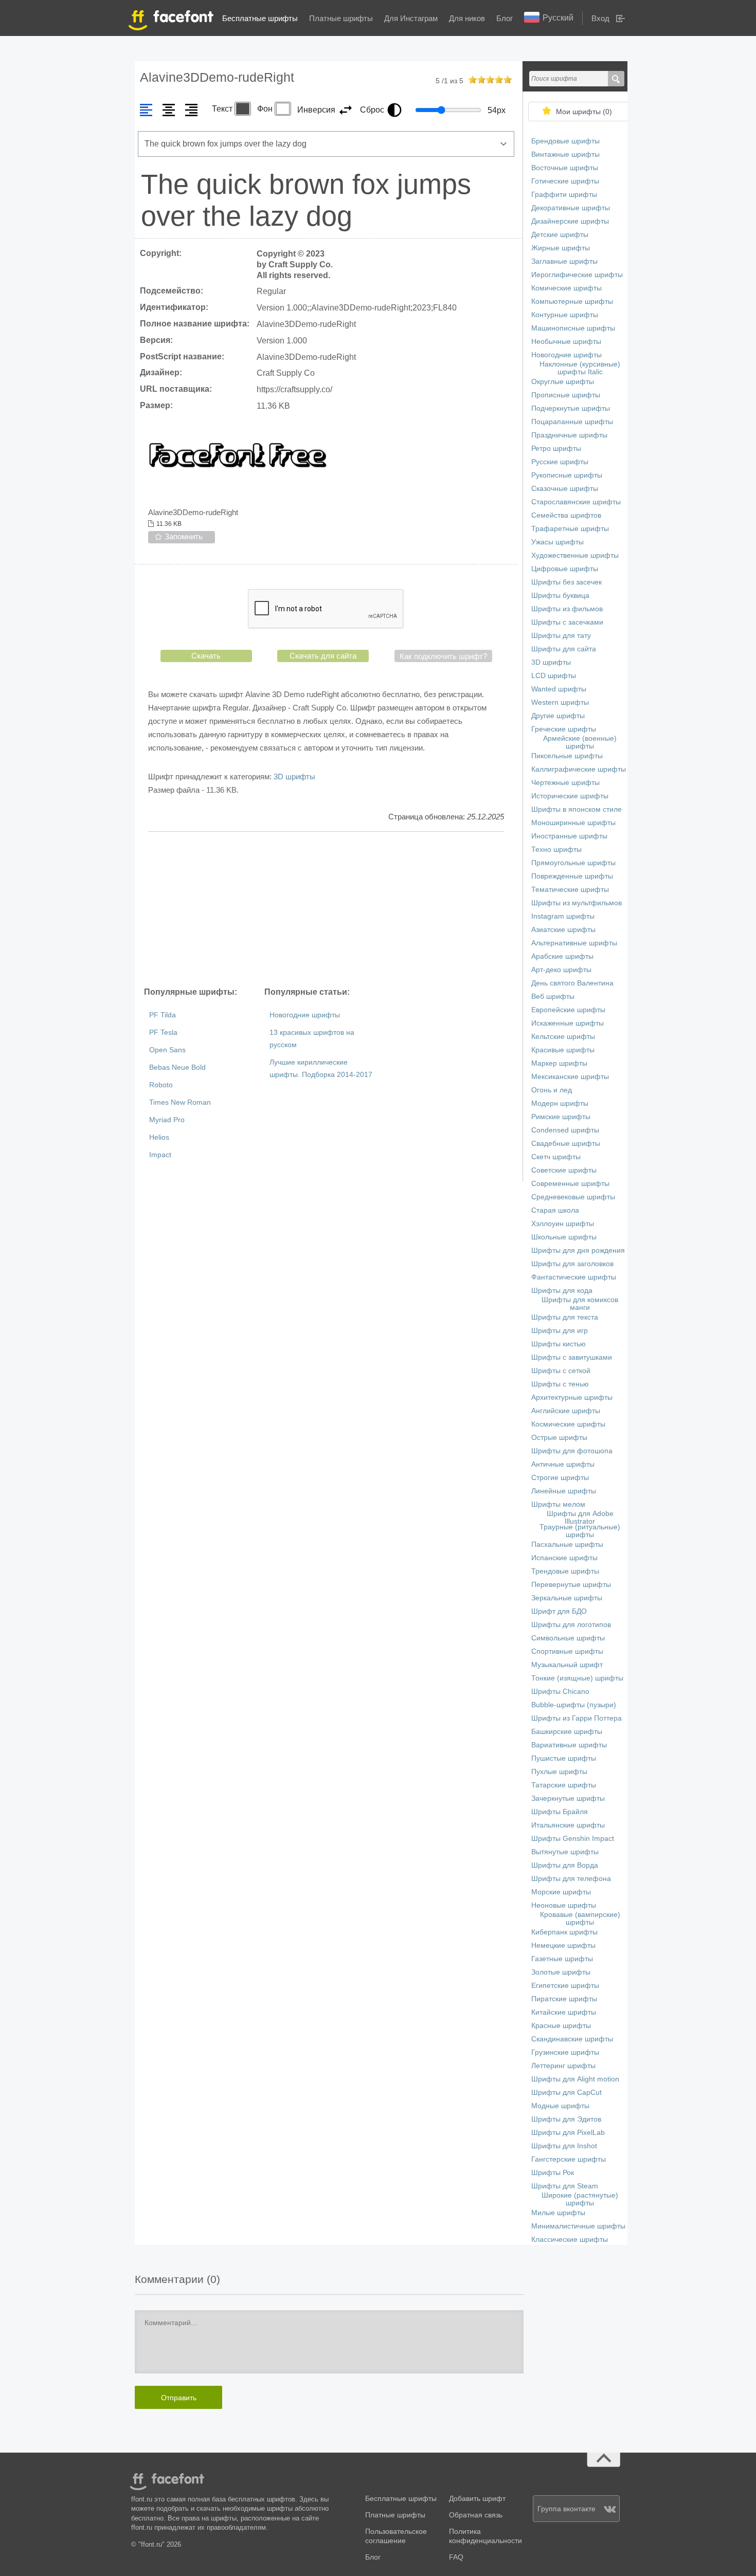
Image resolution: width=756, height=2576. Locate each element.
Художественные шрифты (575, 555)
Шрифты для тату (561, 636)
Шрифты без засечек (566, 582)
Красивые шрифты (563, 1050)
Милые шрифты (558, 2213)
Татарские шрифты (564, 1785)
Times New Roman (180, 1102)
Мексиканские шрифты (570, 1077)
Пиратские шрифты (564, 1999)
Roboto (161, 1085)
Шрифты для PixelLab (568, 2133)
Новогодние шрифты (305, 1015)
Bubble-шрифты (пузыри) (574, 1705)
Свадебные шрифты (566, 1144)
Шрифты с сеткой (561, 1371)
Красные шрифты (561, 2026)
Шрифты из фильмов (567, 609)
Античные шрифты (563, 1464)
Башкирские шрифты (567, 1732)
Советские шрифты (564, 1170)
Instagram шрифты (563, 916)
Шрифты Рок (553, 2173)
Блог (505, 18)
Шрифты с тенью (560, 1384)
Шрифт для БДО (559, 1611)
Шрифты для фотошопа (572, 1451)
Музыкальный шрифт (567, 1665)
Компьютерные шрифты (572, 302)
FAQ (456, 2557)
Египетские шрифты (565, 1986)
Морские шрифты (561, 1892)
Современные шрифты (570, 1184)
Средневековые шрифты (573, 1197)
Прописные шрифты (566, 395)
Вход (600, 18)
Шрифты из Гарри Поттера (577, 1718)
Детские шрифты (560, 235)
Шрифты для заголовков (572, 1264)
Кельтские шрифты (563, 1037)
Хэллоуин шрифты (563, 1224)
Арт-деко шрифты (561, 970)
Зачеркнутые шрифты (568, 1798)
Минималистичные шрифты (578, 2226)
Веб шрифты (553, 997)
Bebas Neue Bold (177, 1067)
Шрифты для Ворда (565, 1865)
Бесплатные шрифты (260, 18)
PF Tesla (163, 1033)
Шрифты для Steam (565, 2186)
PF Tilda (163, 1015)
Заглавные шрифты (564, 261)
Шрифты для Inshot (564, 2146)
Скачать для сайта (323, 656)
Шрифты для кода (562, 1291)
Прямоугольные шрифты (573, 863)
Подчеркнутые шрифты (571, 408)
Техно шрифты (556, 849)
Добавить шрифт (477, 2499)
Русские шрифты (560, 462)
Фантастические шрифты (574, 1277)
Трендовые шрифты (565, 1571)
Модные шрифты (560, 2106)
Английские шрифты (566, 1411)
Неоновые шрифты (564, 1905)
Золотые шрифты (561, 1972)
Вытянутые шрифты (565, 1852)
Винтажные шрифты (565, 154)
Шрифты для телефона (571, 1879)
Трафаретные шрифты (570, 529)
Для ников (467, 18)
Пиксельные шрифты (567, 756)
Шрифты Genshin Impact (573, 1839)
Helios (159, 1137)
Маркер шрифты (559, 1063)
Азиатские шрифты (563, 930)
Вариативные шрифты (569, 1745)
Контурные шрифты (565, 315)
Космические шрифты (568, 1424)
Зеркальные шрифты (567, 1598)
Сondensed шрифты (565, 1130)
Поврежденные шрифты (572, 876)
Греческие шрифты (564, 729)
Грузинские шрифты (565, 2052)
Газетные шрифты (562, 1959)
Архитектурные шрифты (572, 1397)
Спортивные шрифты (567, 1651)
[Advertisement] (326, 909)
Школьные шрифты (564, 1237)
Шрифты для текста (565, 1317)
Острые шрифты (559, 1438)
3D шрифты (294, 777)
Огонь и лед (552, 1090)
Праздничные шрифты (569, 435)
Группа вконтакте (566, 2509)
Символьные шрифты (568, 1638)
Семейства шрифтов (566, 515)
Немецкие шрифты (563, 1945)
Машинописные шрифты (573, 328)
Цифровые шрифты (565, 569)
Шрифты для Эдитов (566, 2119)
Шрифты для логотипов (571, 1625)
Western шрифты (560, 702)
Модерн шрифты (560, 1103)
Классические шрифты (570, 2240)
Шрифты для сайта (564, 649)
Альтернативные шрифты (574, 943)
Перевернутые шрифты (571, 1585)
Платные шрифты (341, 18)
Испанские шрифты (564, 1558)
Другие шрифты (558, 716)
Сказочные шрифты (565, 489)
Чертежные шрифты (565, 783)
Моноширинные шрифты (573, 823)
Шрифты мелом (558, 1504)
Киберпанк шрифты (564, 1932)
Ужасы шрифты (557, 542)
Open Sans (167, 1050)
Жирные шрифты (561, 248)
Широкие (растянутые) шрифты (580, 2199)
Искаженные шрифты (568, 1023)
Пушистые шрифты (564, 1758)
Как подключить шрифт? (443, 656)
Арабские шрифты (562, 956)
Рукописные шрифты (567, 475)
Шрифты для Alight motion (575, 2079)
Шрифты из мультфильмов (577, 903)
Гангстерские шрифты (569, 2159)
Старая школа (555, 1210)
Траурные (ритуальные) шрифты (580, 1531)
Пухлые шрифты (559, 1772)
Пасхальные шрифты (567, 1545)
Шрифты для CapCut (566, 2093)
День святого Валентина (572, 983)
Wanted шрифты (559, 689)
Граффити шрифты (564, 195)
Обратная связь (476, 2515)
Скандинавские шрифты (572, 2039)
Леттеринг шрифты (563, 2066)
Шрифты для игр (560, 1331)
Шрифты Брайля (560, 1812)
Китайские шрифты (564, 2012)
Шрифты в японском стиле (577, 809)
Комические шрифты (566, 288)
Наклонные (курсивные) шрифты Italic (580, 368)
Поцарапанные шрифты (572, 422)
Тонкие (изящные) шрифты (577, 1678)
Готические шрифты (565, 181)
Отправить (179, 2398)
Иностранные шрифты (569, 836)
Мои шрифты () (584, 112)
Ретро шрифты (556, 449)
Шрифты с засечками (567, 622)
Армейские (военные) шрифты (580, 742)
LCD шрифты (554, 676)
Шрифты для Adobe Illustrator (580, 1518)
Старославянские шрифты (576, 502)
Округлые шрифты (563, 382)
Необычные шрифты (566, 342)
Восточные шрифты (565, 168)
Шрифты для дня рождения (578, 1250)
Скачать (206, 656)
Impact (160, 1155)
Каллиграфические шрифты (579, 769)
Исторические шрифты (570, 796)
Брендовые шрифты (565, 141)
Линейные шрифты (564, 1491)
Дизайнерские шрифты (570, 221)
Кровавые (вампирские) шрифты (580, 1919)
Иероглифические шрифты (577, 275)
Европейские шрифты (568, 1010)
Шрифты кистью (559, 1344)
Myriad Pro (167, 1120)
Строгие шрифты (560, 1478)
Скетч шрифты (556, 1157)
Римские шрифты (561, 1117)
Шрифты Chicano (560, 1692)
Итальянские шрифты (568, 1825)
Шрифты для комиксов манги (580, 1304)
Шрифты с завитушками (572, 1357)
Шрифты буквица (560, 596)
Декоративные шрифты (571, 208)
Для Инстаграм (411, 18)
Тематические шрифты (570, 890)
